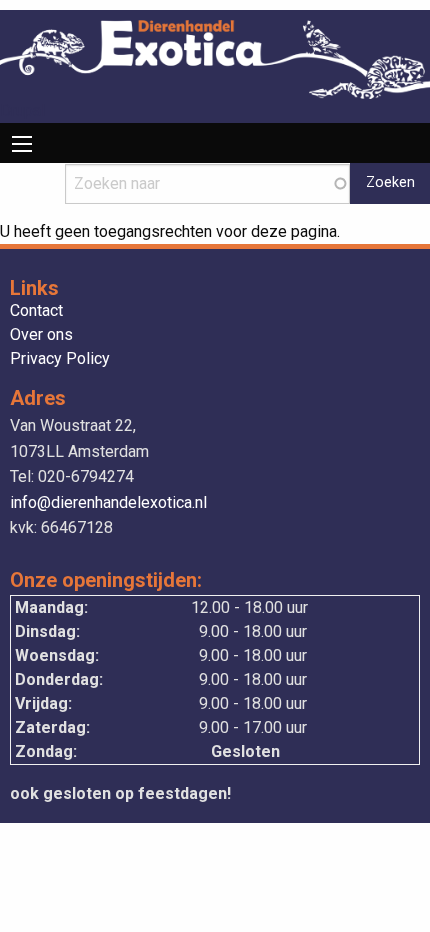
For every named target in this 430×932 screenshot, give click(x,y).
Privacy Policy (60, 359)
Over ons (41, 335)
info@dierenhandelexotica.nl (108, 502)
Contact (36, 311)
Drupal (22, 110)
